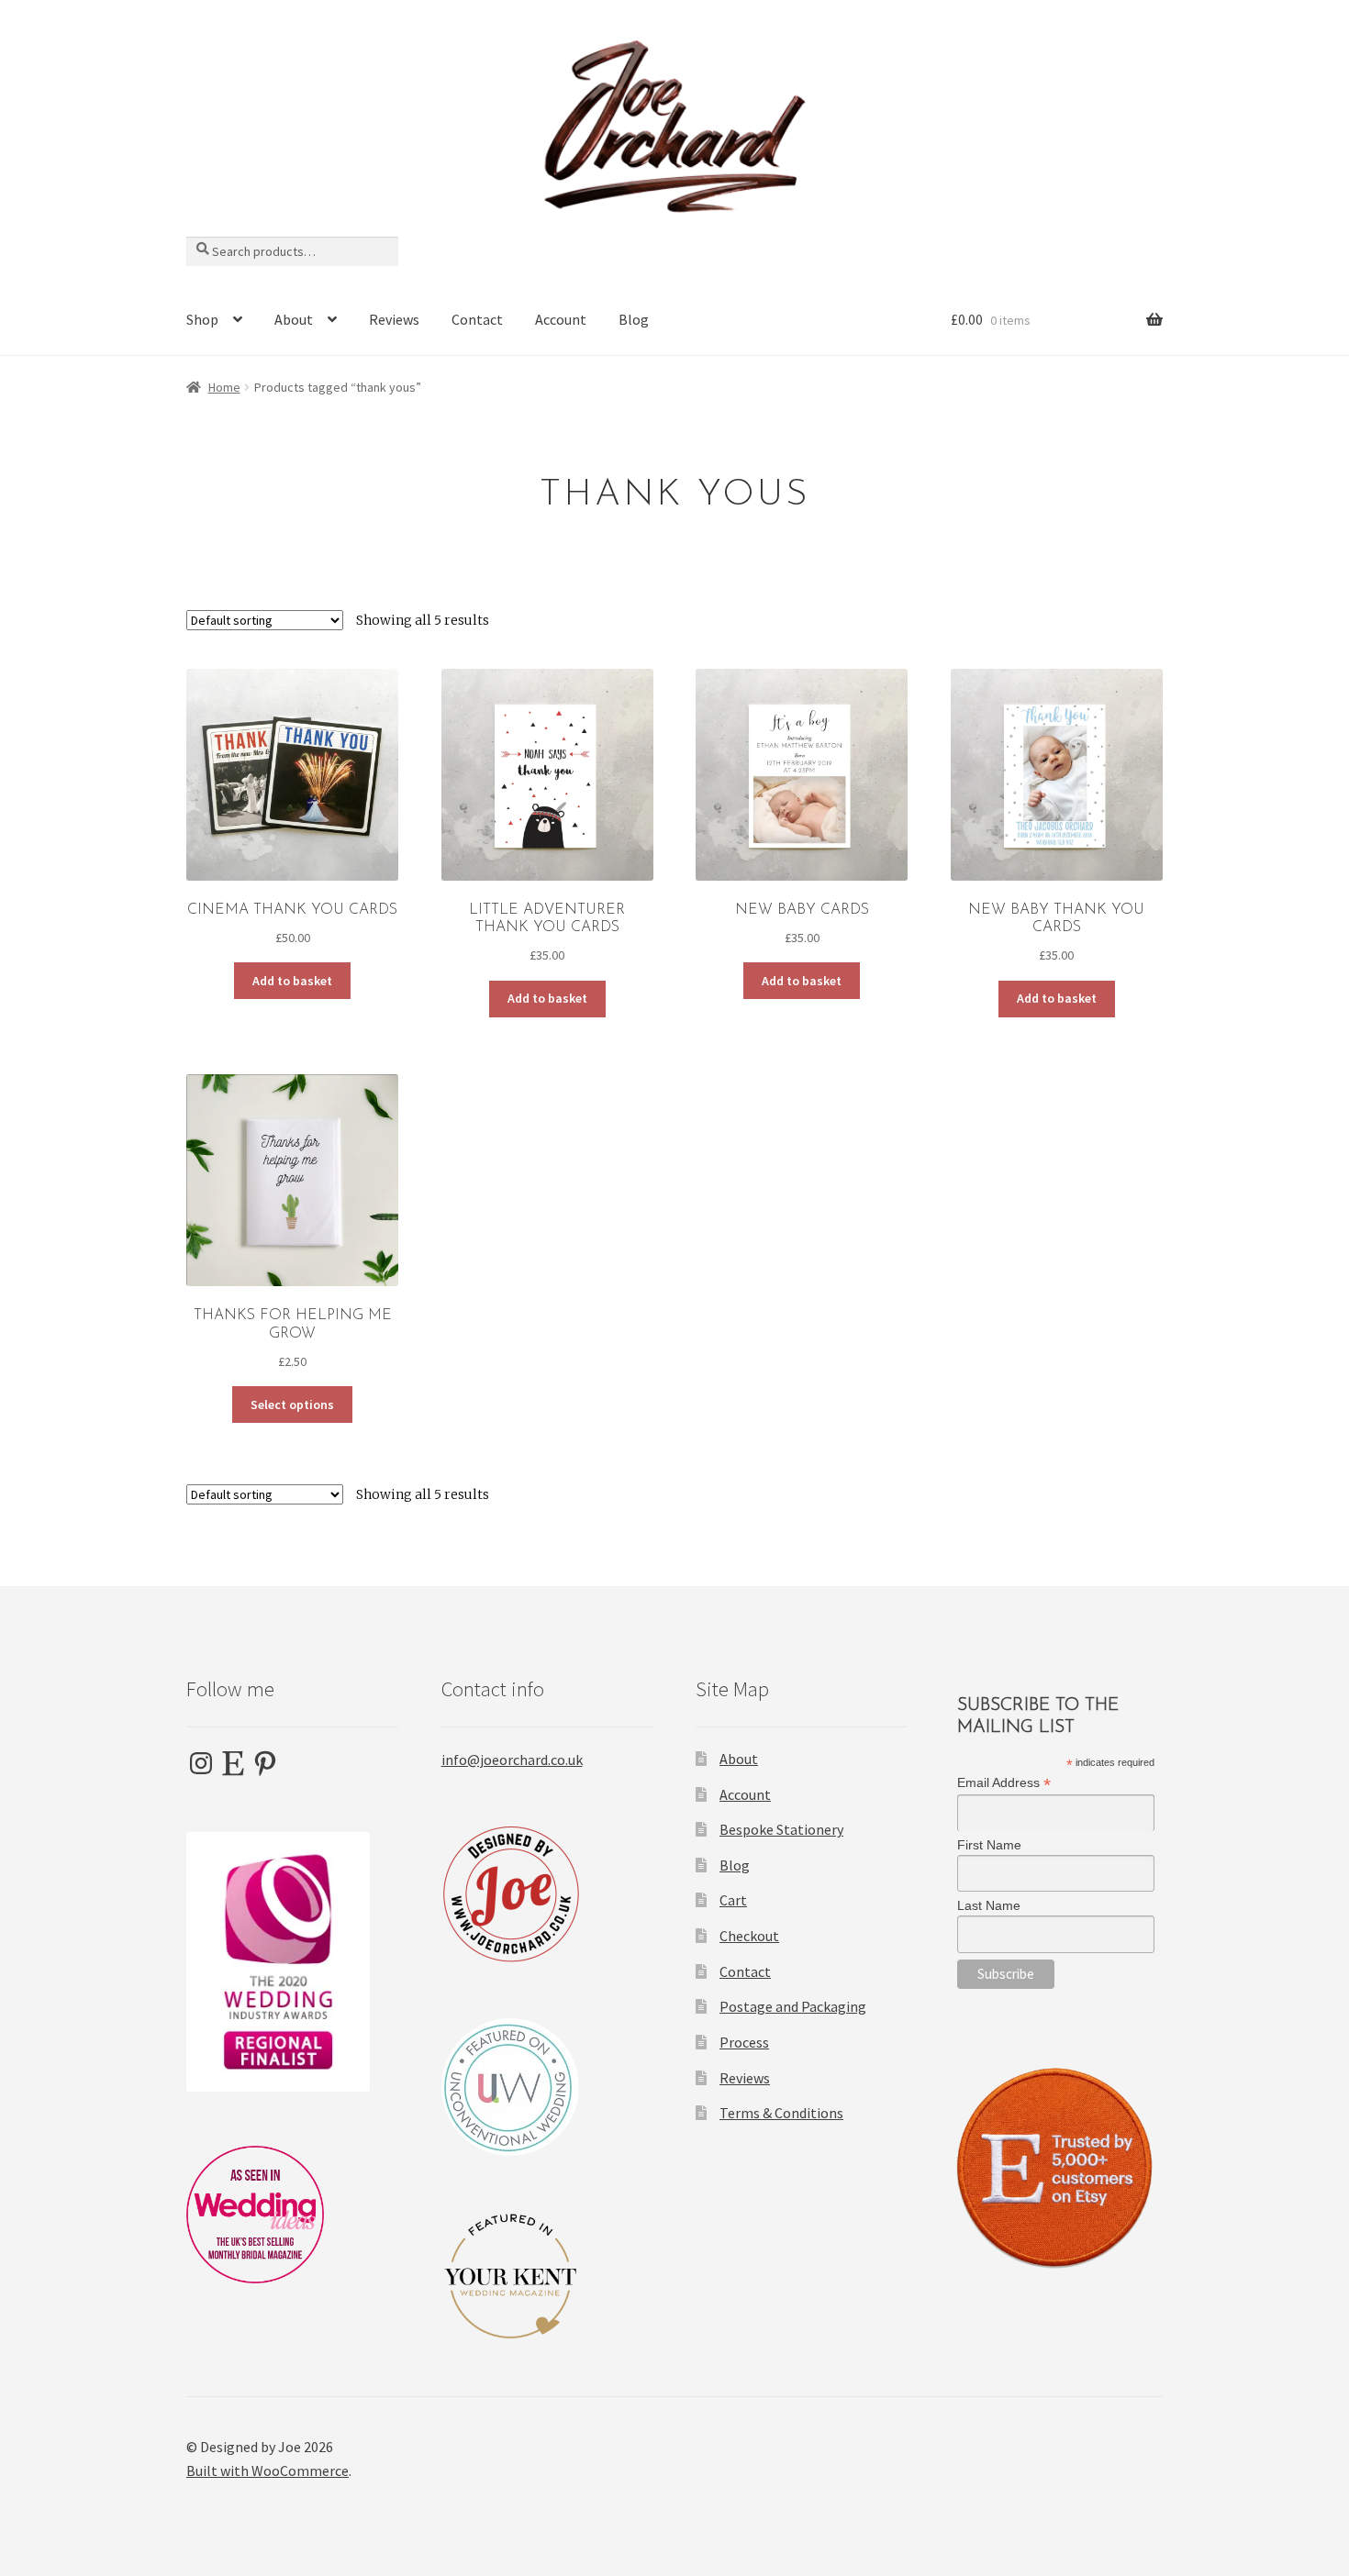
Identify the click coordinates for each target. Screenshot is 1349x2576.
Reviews (394, 319)
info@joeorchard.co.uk (512, 1760)
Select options (292, 1405)
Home (224, 387)
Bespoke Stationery (781, 1829)
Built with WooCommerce (268, 2471)
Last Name (989, 1905)
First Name (989, 1845)
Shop (202, 319)
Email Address (1004, 1783)
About (294, 319)
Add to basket (292, 981)
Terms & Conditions (781, 2113)
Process (744, 2042)
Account (561, 319)
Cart (733, 1900)
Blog (634, 319)
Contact (477, 319)
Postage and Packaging (793, 2006)
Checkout (749, 1936)
